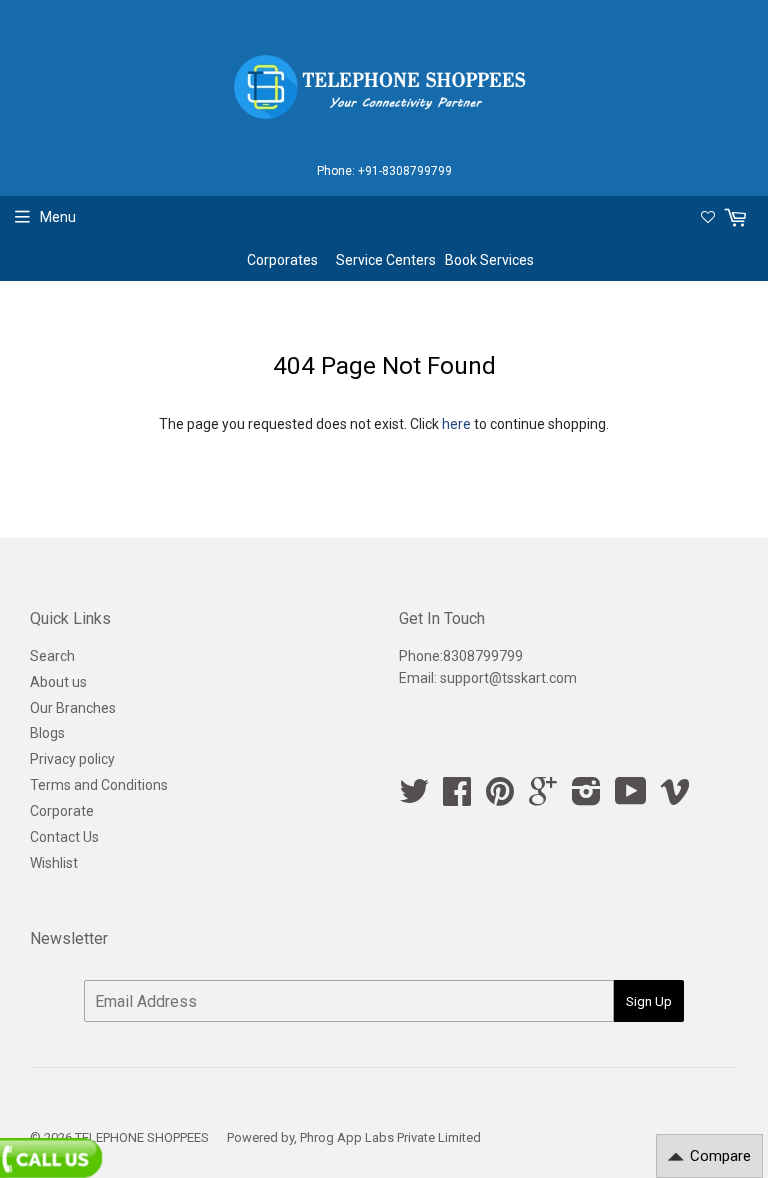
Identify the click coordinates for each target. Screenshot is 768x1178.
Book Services (491, 260)
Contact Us (64, 837)
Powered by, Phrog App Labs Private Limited (354, 1137)
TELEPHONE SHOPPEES (142, 1137)
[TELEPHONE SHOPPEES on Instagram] (586, 798)
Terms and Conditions (99, 785)
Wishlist (54, 863)
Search (52, 656)
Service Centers (390, 260)
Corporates (284, 260)
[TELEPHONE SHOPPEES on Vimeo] (675, 798)
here (456, 424)
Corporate (62, 811)
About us (58, 682)
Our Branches (73, 708)
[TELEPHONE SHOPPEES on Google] (543, 798)
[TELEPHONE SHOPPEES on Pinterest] (500, 798)
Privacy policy (72, 759)
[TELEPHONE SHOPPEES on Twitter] (414, 798)
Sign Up (649, 1001)
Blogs (47, 733)
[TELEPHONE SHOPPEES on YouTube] (631, 798)
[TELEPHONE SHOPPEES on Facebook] (457, 798)
